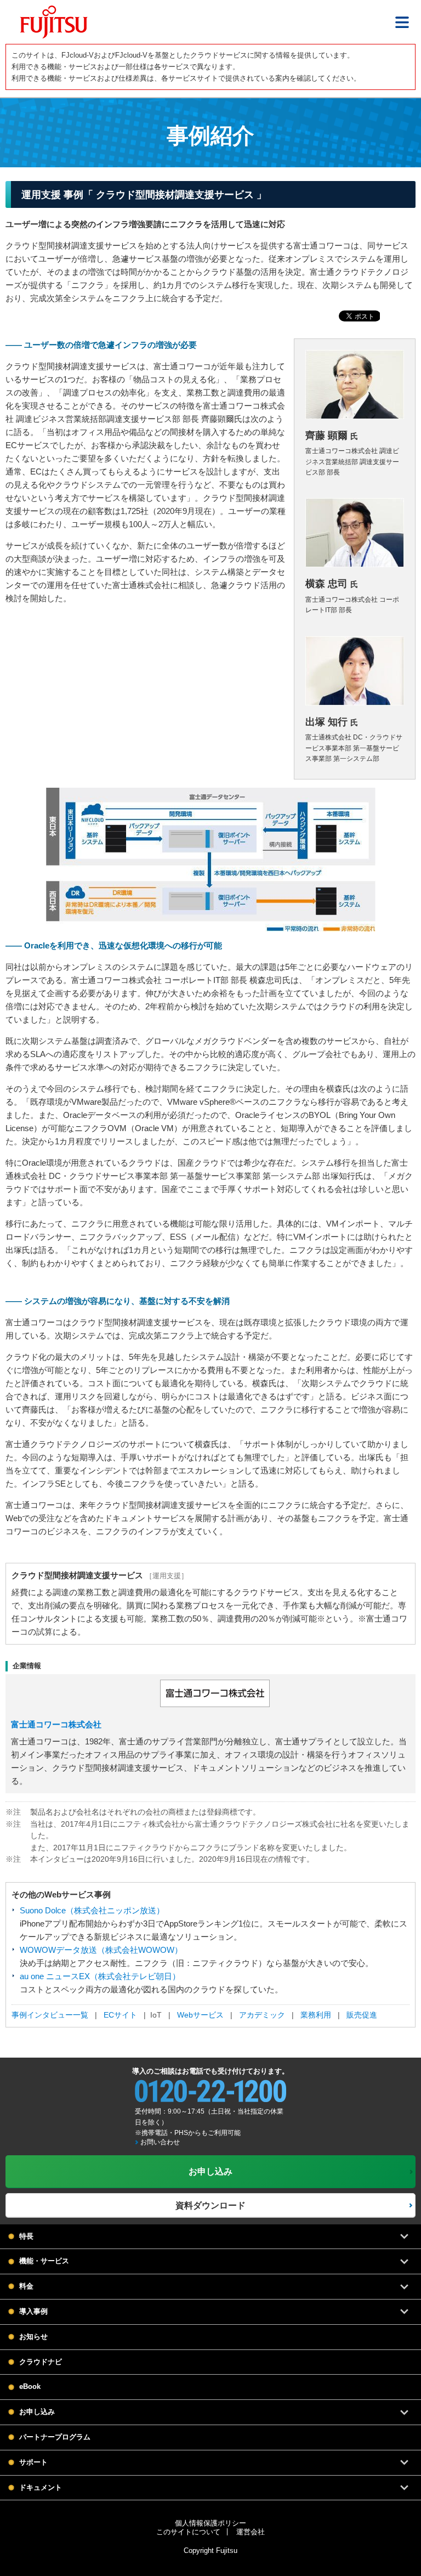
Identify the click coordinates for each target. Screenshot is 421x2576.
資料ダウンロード (210, 2205)
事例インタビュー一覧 (50, 2015)
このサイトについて (188, 2532)
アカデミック (262, 2015)
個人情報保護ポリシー (210, 2523)
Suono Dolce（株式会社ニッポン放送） (92, 1910)
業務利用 (316, 2015)
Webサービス (200, 2015)
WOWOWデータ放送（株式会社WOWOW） (101, 1950)
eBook (30, 2386)
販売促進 (361, 2015)
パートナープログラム (55, 2437)
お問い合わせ (160, 2142)
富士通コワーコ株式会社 (56, 1724)
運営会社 (251, 2532)
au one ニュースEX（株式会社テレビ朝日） (100, 1976)
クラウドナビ (41, 2362)
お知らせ (33, 2337)
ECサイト (120, 2015)
